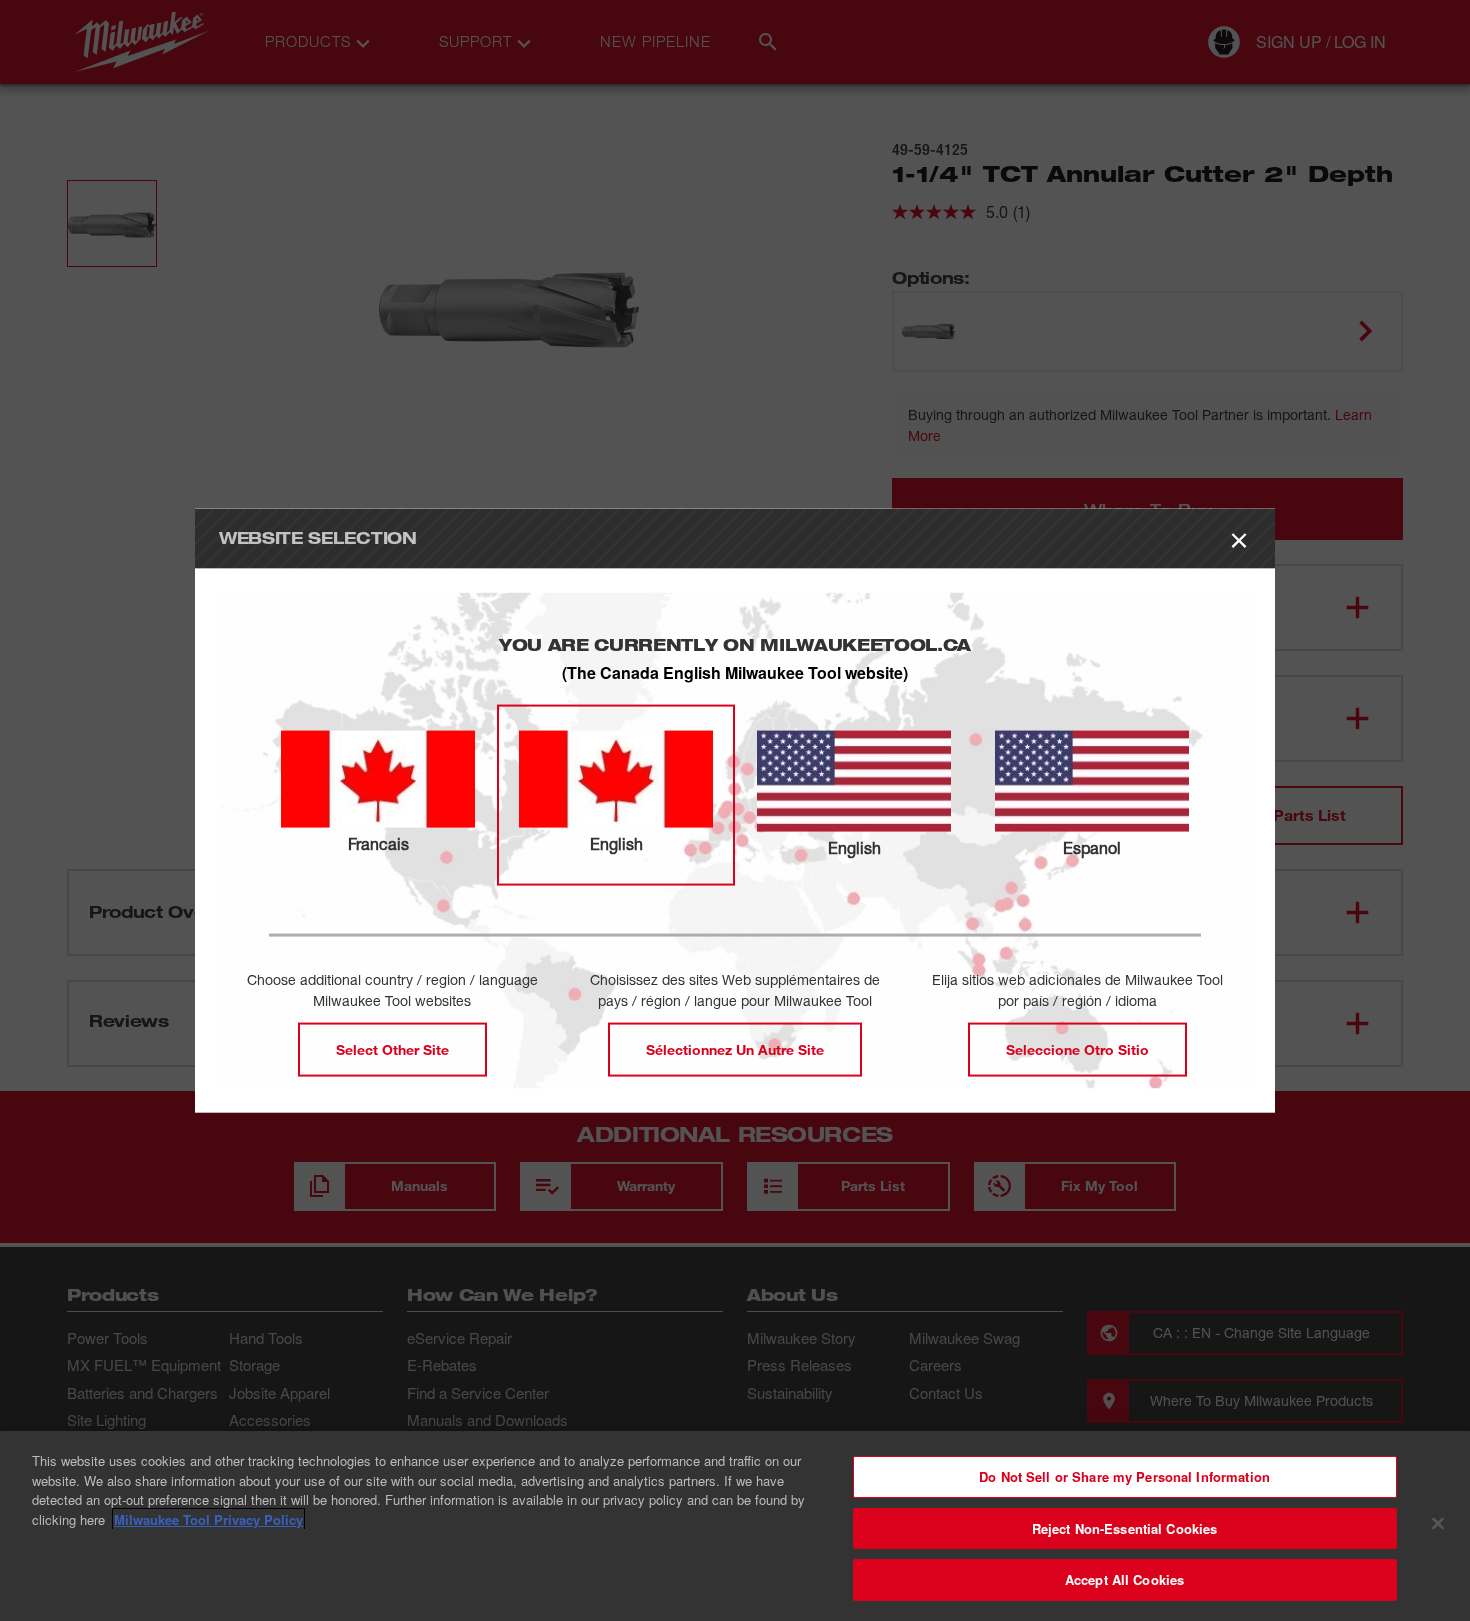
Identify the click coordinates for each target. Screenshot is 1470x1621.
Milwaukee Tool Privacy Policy (208, 1519)
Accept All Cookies (1124, 1579)
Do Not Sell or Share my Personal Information (1124, 1476)
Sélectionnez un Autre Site (735, 1049)
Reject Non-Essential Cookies (1125, 1528)
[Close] (1438, 1524)
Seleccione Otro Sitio (1077, 1049)
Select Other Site (392, 1049)
